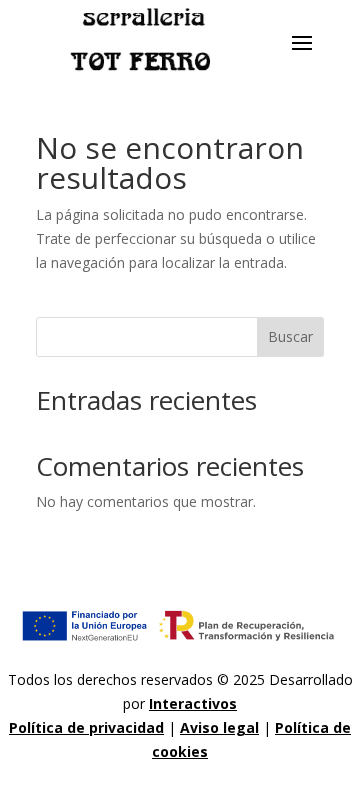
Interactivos (193, 703)
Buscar (290, 336)
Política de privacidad (86, 727)
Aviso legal (219, 727)
